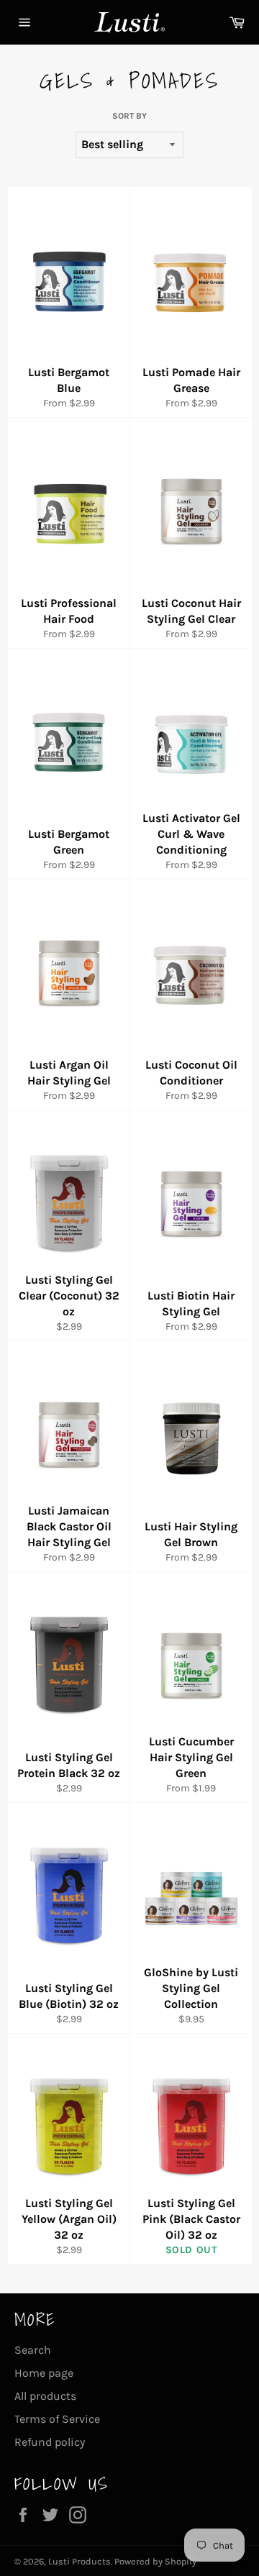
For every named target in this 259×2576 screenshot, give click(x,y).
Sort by (129, 116)
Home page (44, 2373)
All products (45, 2396)
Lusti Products (79, 2561)
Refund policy (50, 2442)
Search (33, 2350)
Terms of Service (57, 2419)
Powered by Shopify (155, 2561)
